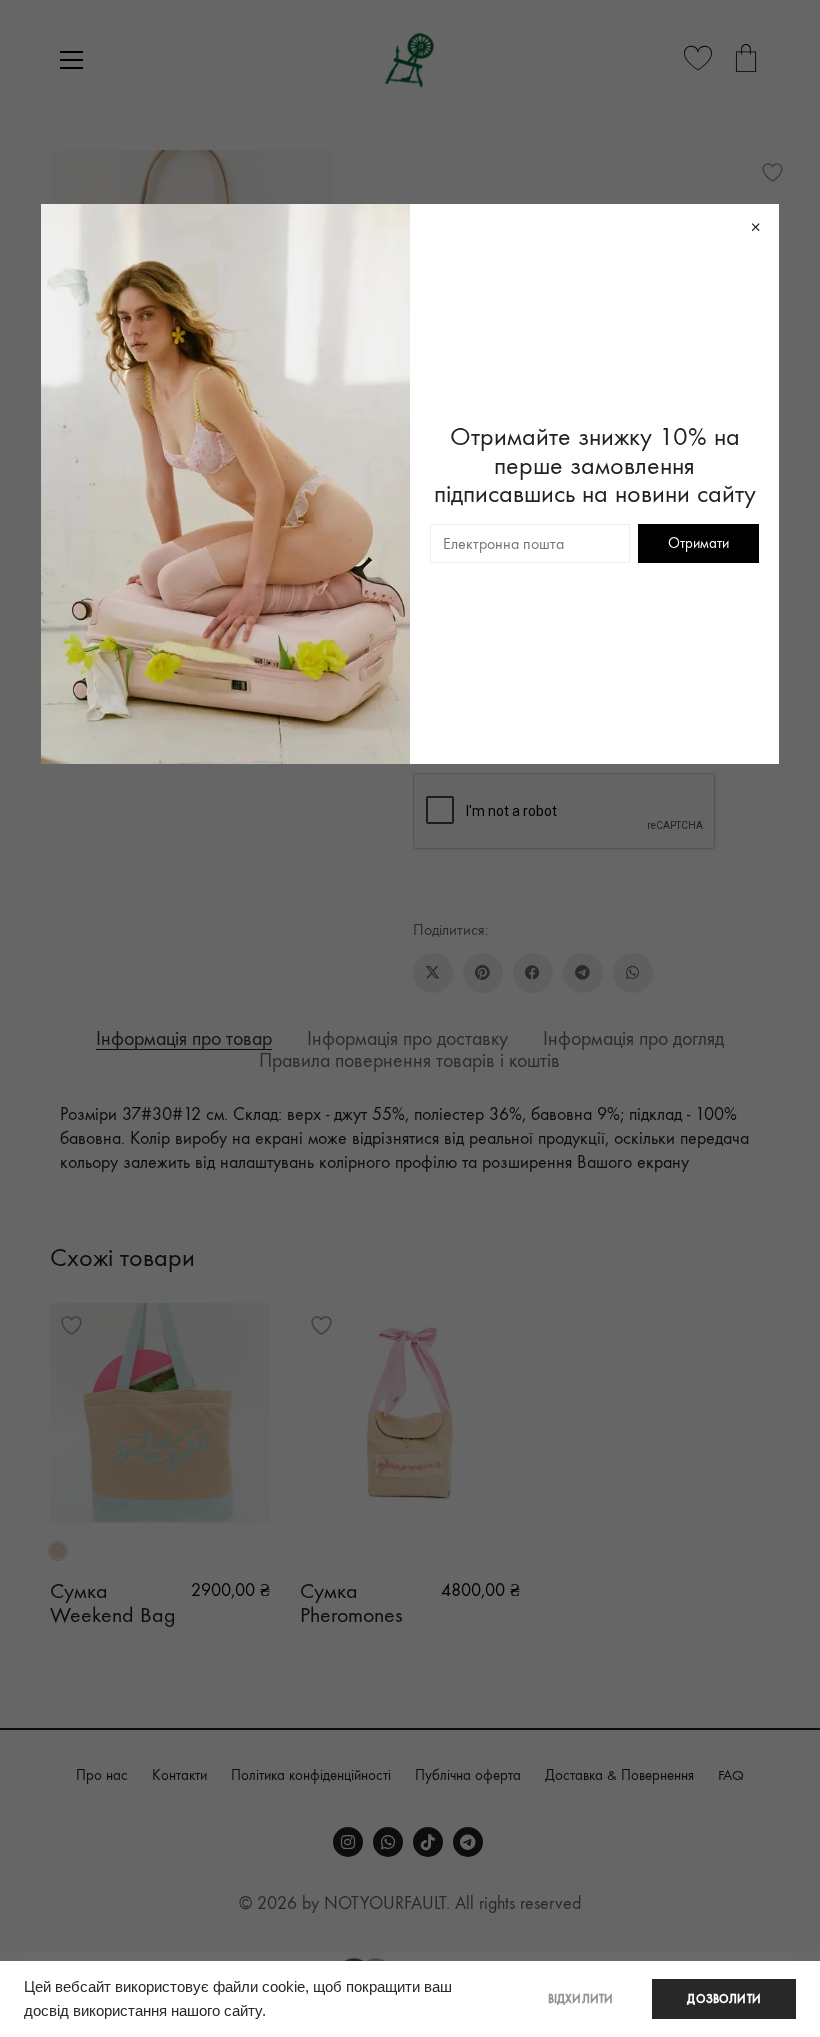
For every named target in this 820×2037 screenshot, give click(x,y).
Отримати (698, 543)
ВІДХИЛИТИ (581, 1999)
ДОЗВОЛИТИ (724, 1999)
